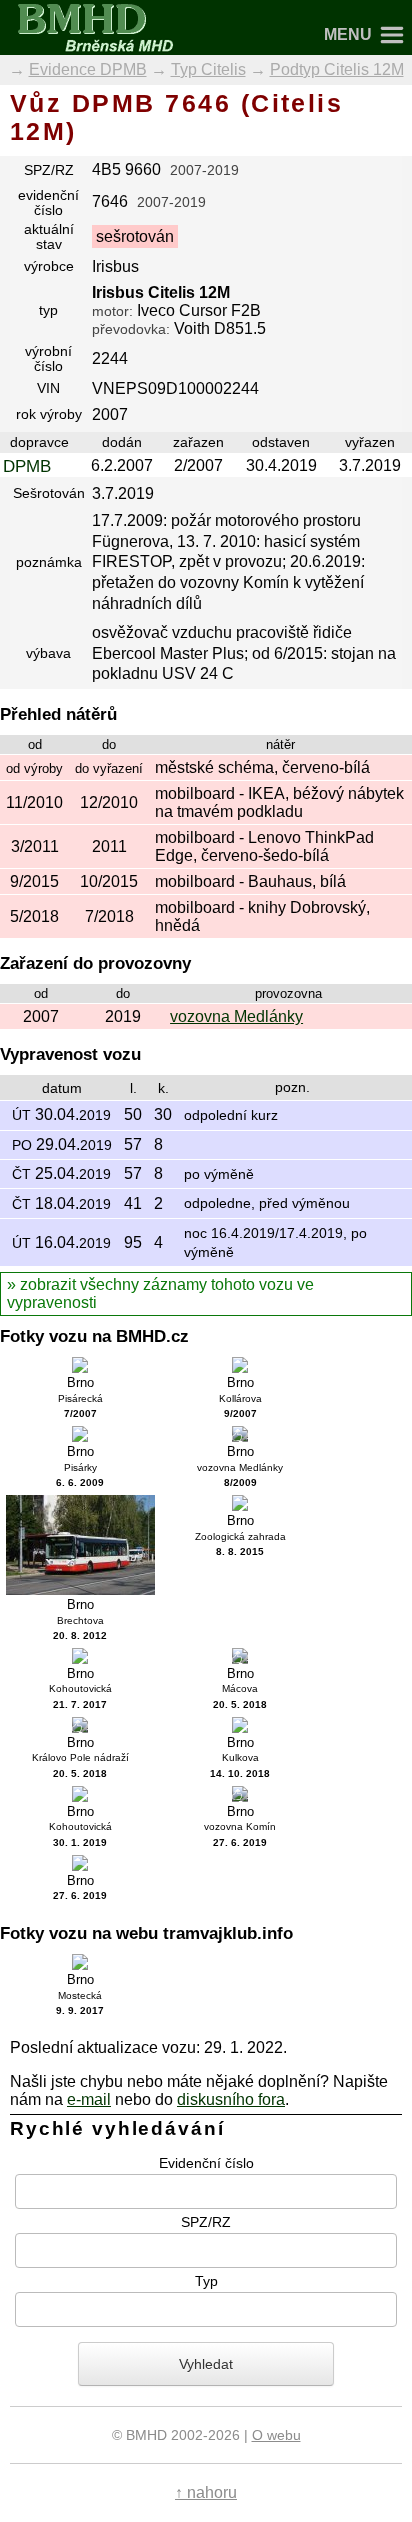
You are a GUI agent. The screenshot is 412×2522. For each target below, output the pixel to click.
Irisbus (115, 266)
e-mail (89, 2099)
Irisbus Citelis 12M (161, 292)
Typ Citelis (208, 69)
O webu (276, 2435)
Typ (206, 2280)
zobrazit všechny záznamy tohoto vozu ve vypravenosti (160, 1293)
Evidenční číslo (206, 2162)
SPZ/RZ (206, 2221)
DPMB (27, 466)
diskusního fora (231, 2099)
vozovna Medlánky (236, 1016)
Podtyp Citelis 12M (337, 69)
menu (348, 34)
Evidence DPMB (88, 69)
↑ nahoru (206, 2492)
